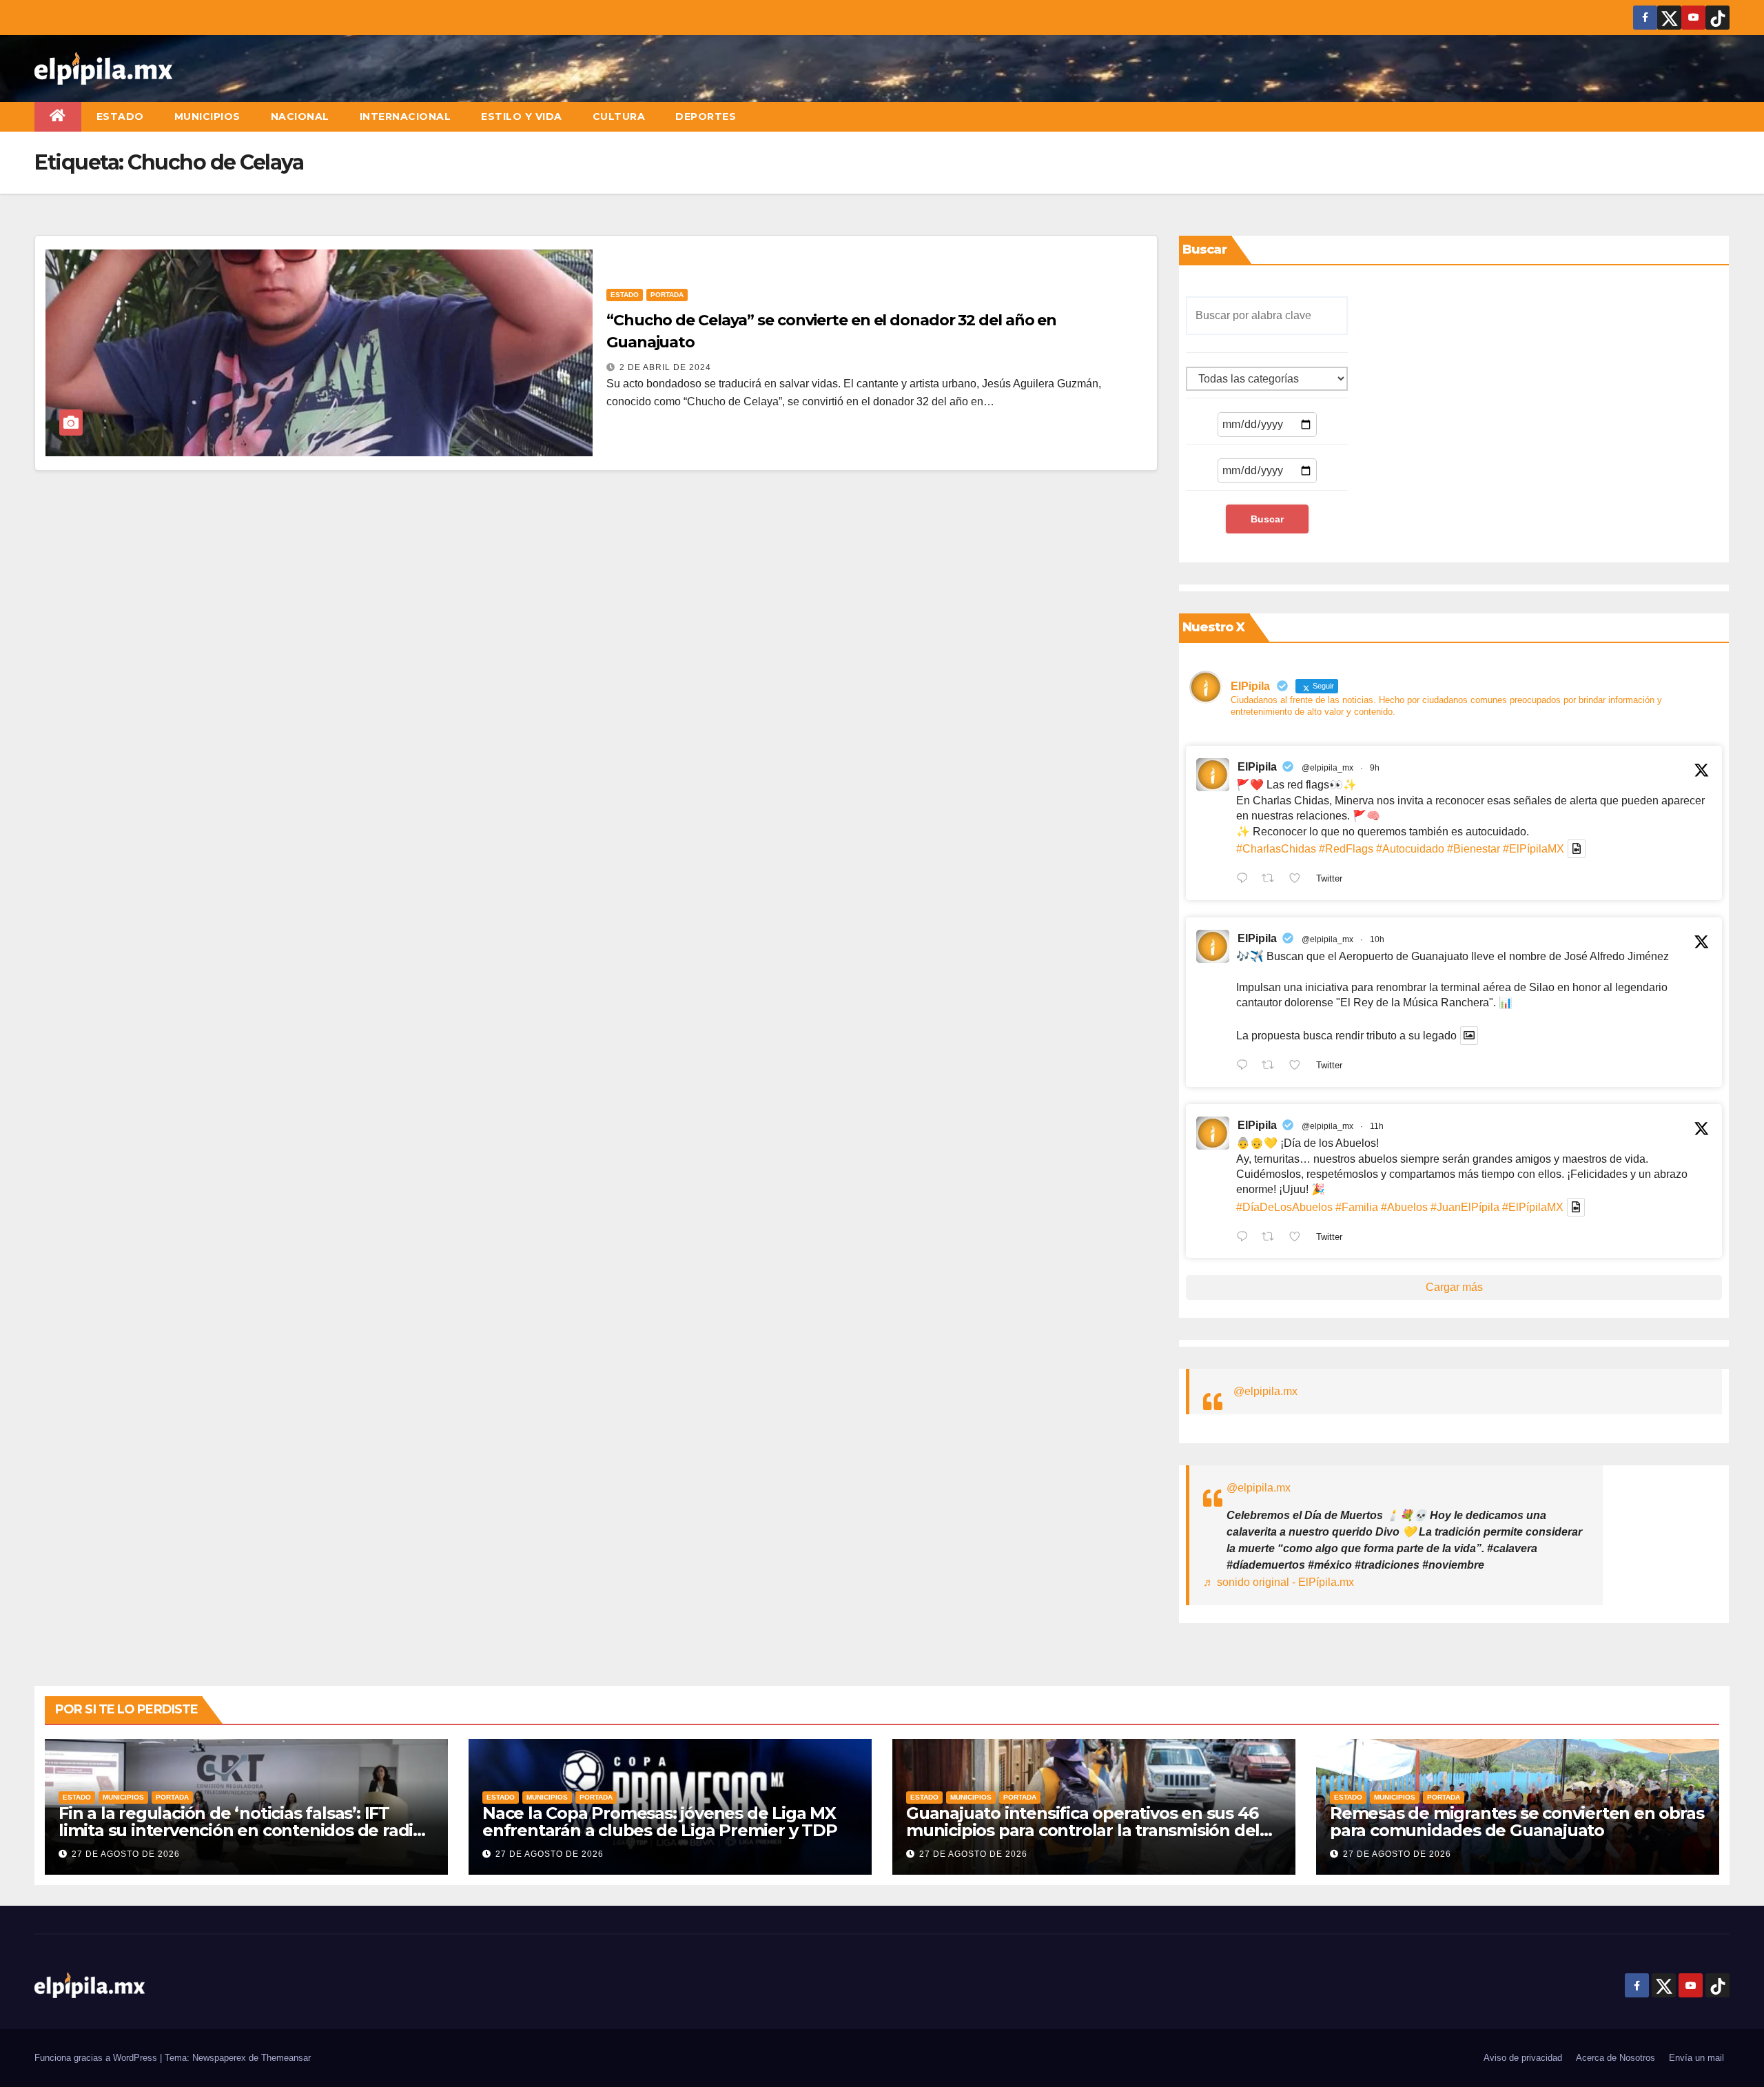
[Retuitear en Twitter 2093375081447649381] (1272, 1238)
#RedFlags (1346, 849)
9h (1375, 768)
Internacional (406, 116)
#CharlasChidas (1276, 849)
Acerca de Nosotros (1616, 2058)
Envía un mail (1696, 2058)
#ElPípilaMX (1534, 849)
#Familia (1357, 1207)
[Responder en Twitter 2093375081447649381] (1245, 1238)
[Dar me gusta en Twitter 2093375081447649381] (1299, 1238)
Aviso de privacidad (1523, 2058)
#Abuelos (1404, 1207)
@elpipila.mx (1265, 1391)
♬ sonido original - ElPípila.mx (1279, 1582)
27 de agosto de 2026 (126, 1854)
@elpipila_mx (1327, 768)
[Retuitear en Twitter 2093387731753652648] (1272, 1066)
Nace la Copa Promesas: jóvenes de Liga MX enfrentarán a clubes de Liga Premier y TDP (660, 1822)
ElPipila (1257, 767)
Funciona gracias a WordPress (97, 2058)
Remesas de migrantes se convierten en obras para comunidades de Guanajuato (1517, 1822)
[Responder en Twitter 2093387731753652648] (1245, 1066)
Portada (667, 295)
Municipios (207, 116)
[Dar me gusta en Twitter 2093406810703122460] (1299, 879)
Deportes (706, 116)
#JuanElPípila (1465, 1207)
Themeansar (286, 2058)
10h (1377, 939)
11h (1377, 1126)
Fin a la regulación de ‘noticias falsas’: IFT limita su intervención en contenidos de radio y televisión (241, 1830)
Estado (120, 116)
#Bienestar (1474, 849)
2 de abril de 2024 (665, 367)
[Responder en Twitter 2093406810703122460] (1245, 879)
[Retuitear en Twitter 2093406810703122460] (1272, 879)
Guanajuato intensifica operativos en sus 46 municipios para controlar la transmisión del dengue (1083, 1830)
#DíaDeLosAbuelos (1284, 1207)
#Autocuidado (1410, 849)
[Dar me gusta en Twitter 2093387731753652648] (1299, 1066)
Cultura (619, 116)
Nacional (300, 116)
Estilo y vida (522, 116)
